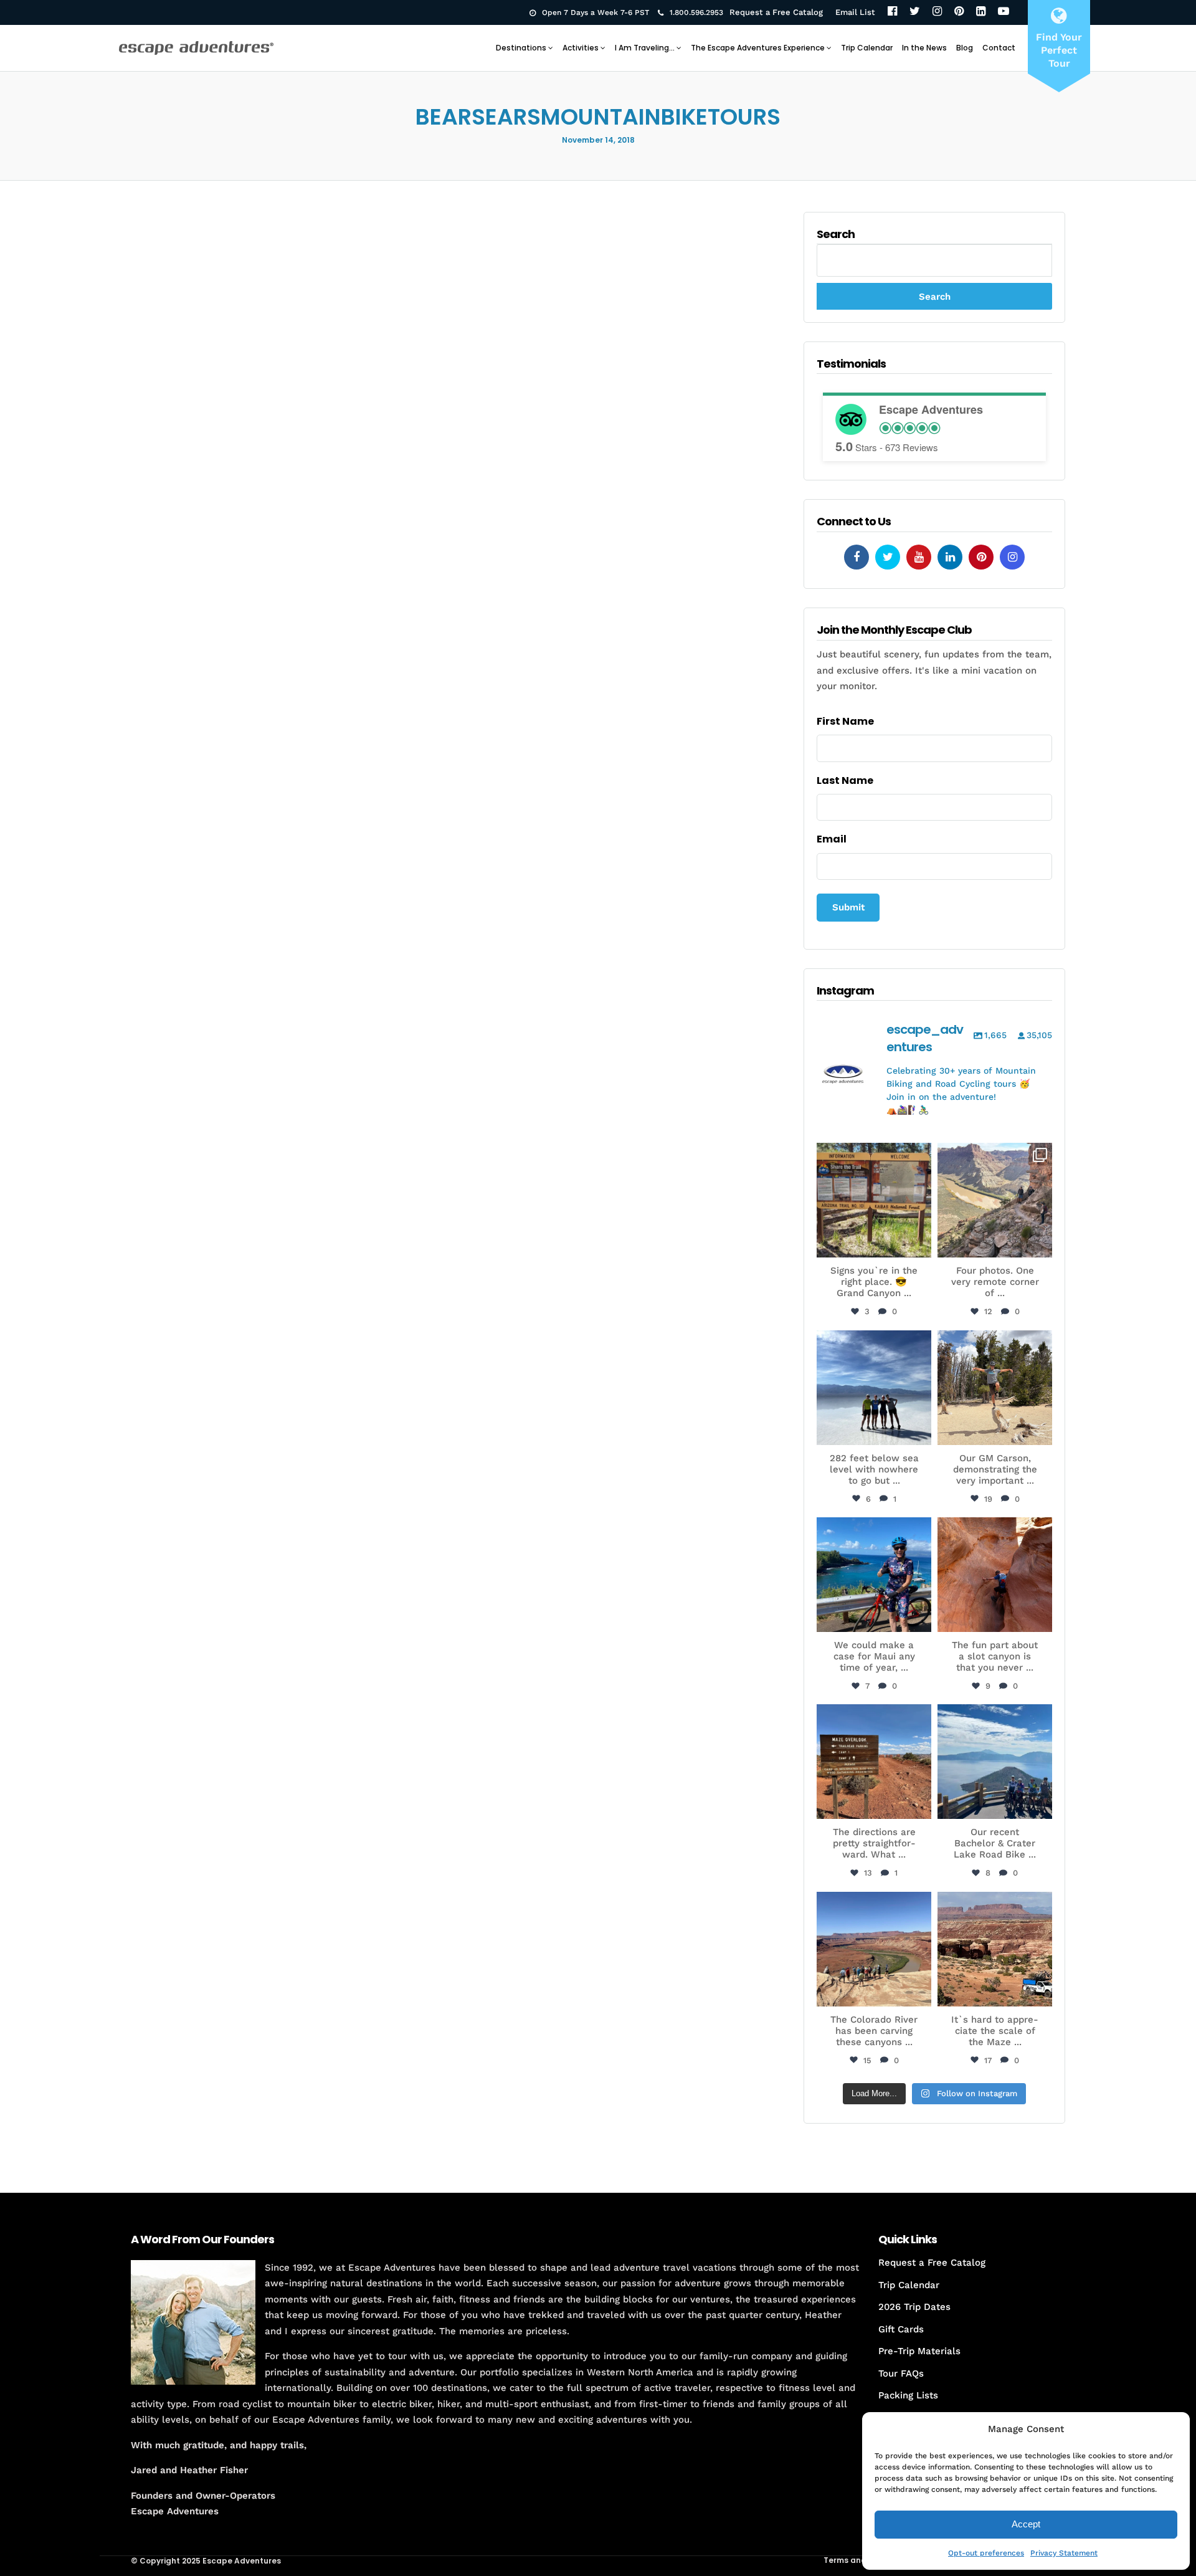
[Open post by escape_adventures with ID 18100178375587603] (995, 1949)
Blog (965, 48)
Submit (848, 907)
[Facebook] (892, 12)
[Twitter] (915, 12)
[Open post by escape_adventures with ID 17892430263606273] (995, 1200)
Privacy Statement (1064, 2553)
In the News (924, 48)
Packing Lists (908, 2395)
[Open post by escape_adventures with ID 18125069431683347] (874, 1575)
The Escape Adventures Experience (758, 48)
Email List (855, 12)
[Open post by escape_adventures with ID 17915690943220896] (874, 1762)
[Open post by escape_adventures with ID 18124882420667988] (874, 1949)
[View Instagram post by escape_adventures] (920, 1246)
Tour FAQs (901, 2373)
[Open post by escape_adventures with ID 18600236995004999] (995, 1762)
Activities (581, 48)
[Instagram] (937, 12)
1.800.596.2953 (696, 12)
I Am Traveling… (645, 48)
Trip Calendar (867, 48)
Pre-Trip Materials (919, 2351)
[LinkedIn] (981, 12)
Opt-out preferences (986, 2553)
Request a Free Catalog (776, 12)
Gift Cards (901, 2329)
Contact (999, 48)
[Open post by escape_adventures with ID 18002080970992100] (874, 1388)
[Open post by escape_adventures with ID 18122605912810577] (874, 1200)
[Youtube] (919, 557)
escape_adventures (874, 1159)
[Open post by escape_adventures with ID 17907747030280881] (995, 1575)
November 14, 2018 (598, 140)
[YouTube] (1004, 12)
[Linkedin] (950, 557)
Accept (1026, 2524)
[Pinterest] (959, 12)
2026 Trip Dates (914, 2307)
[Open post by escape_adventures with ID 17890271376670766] (995, 1388)
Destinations (521, 48)
